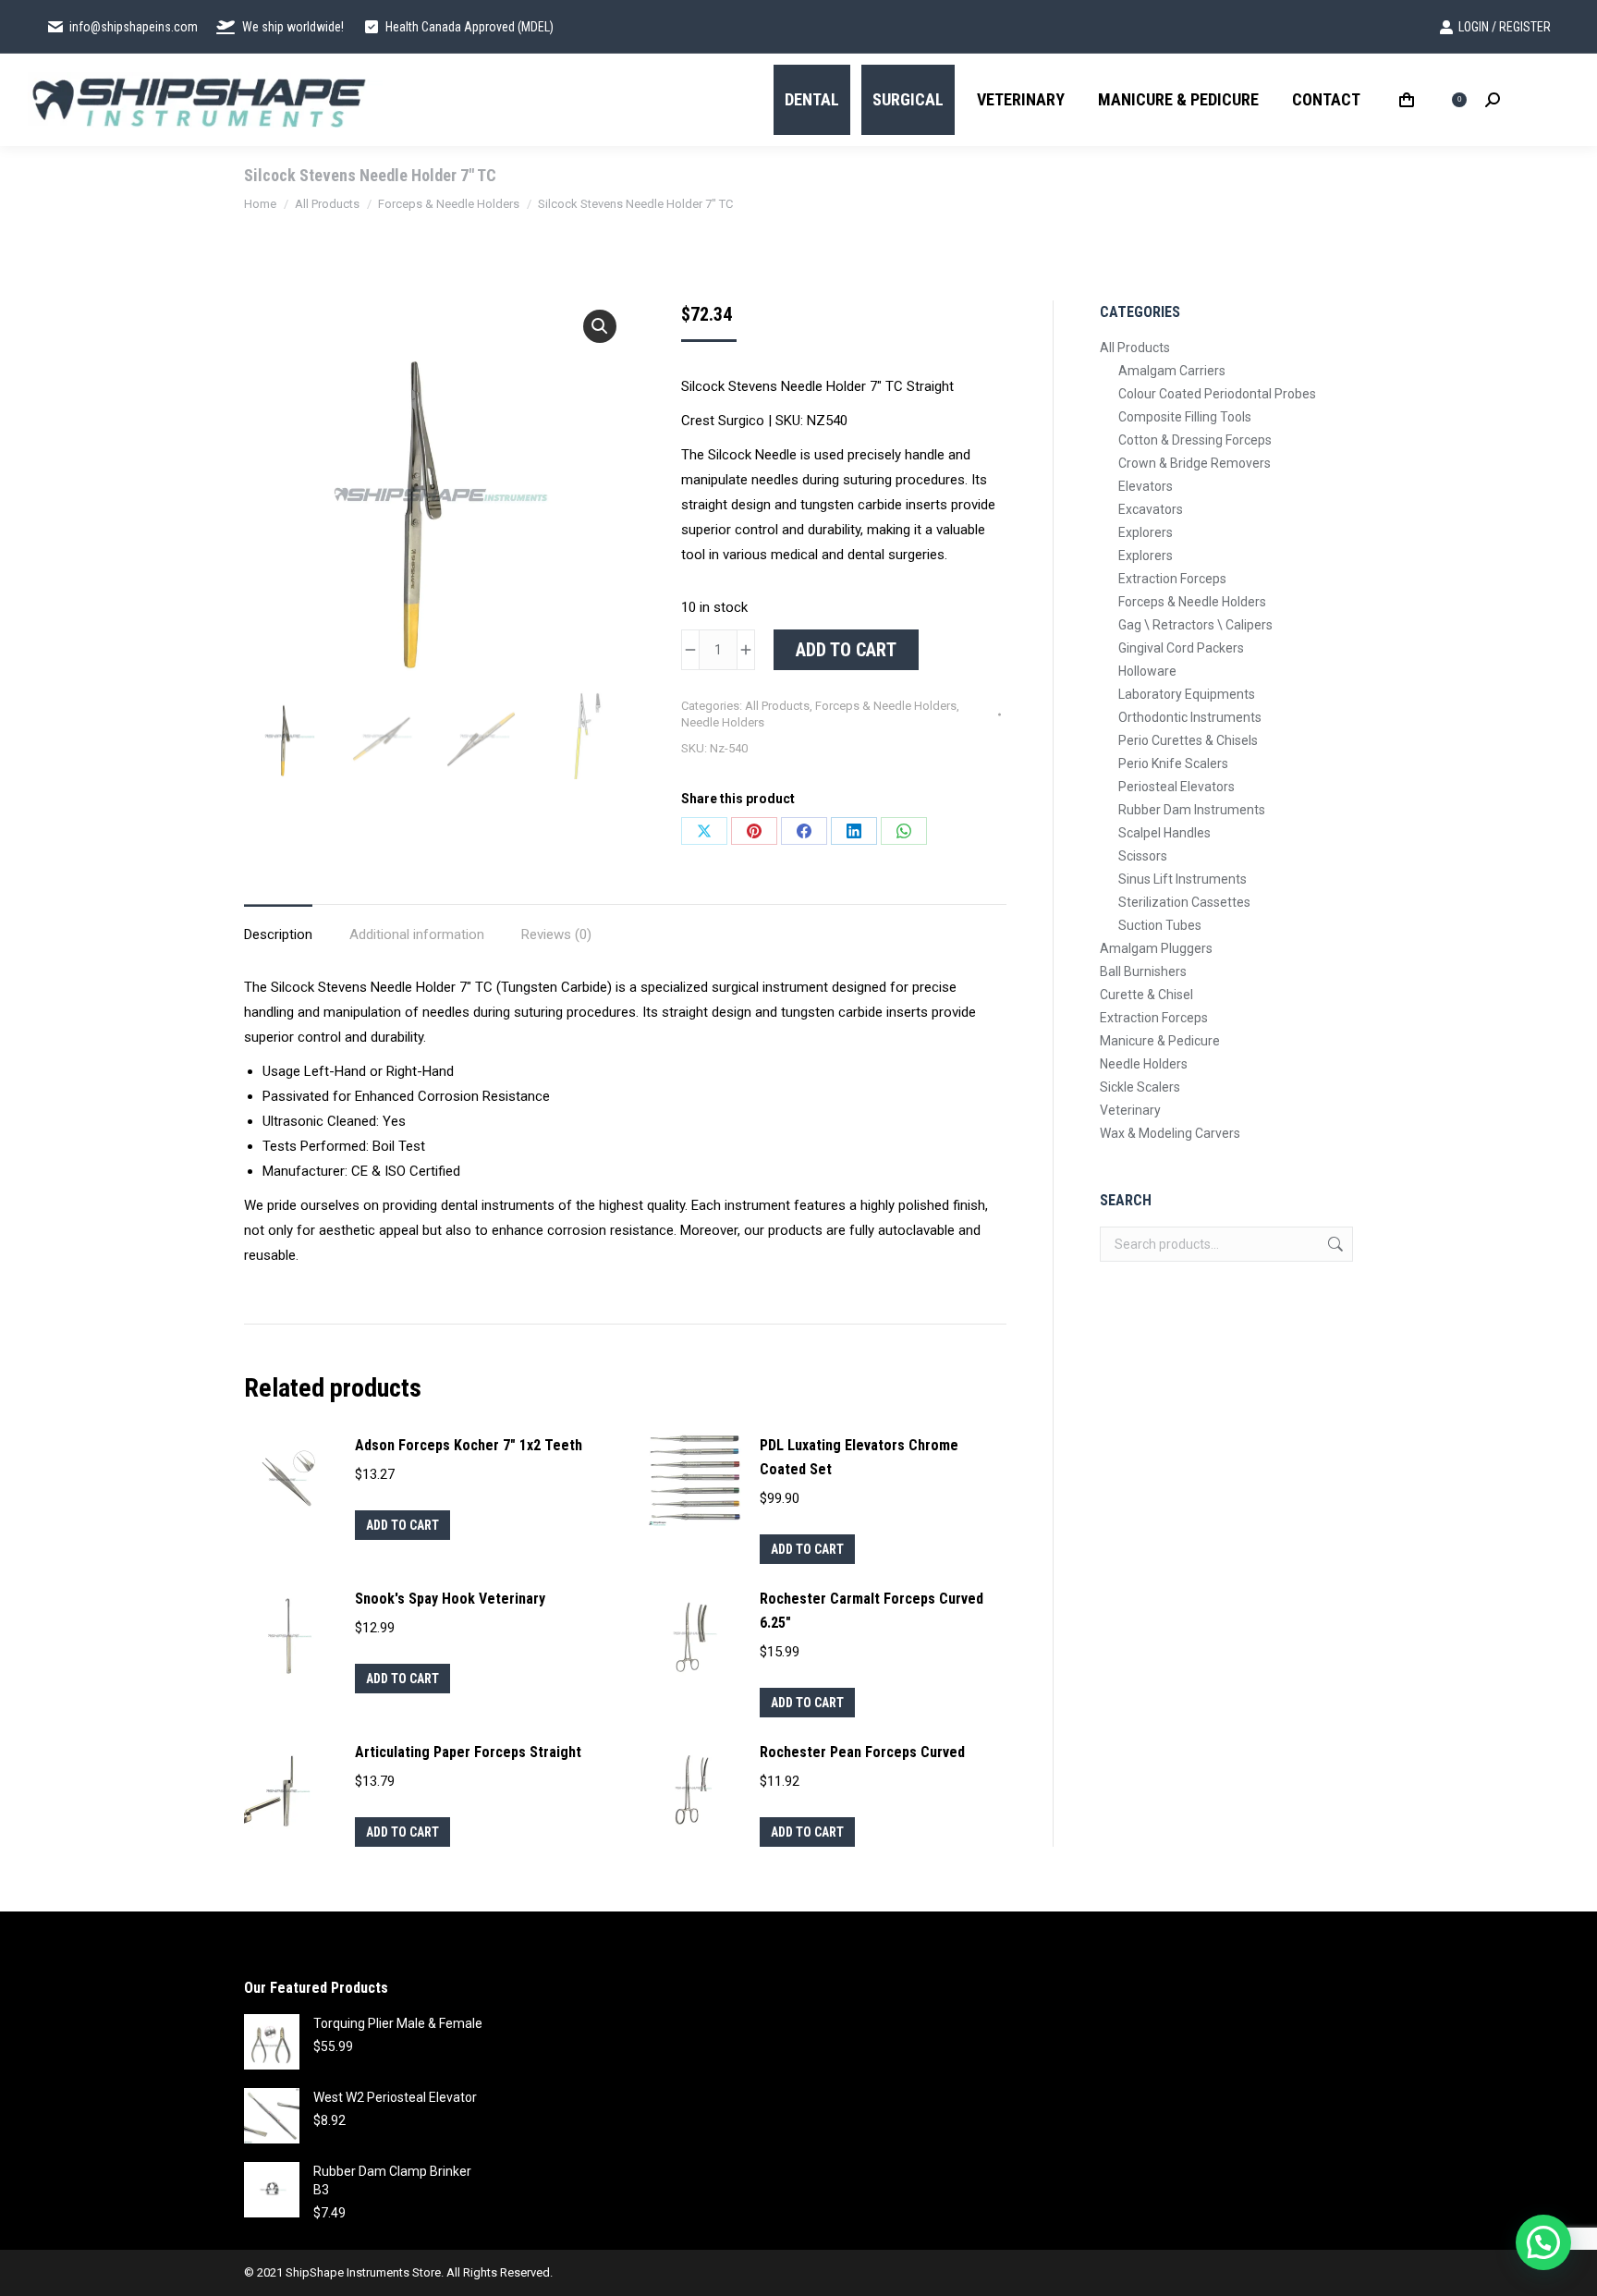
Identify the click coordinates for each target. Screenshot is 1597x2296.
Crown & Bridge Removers (1195, 463)
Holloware (1147, 671)
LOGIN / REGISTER (1505, 27)
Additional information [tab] (417, 934)
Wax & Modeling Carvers (1170, 1133)
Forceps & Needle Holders (886, 706)
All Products (777, 706)
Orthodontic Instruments (1190, 717)
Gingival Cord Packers (1181, 648)
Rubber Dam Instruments (1192, 810)
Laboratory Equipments (1187, 694)
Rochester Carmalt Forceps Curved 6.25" (872, 1611)
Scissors (1143, 856)
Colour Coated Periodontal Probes (1217, 394)
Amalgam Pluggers (1156, 948)
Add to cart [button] (402, 1525)
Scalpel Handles (1164, 833)
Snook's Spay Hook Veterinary (450, 1599)
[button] (600, 326)
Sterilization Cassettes (1184, 902)
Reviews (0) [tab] (556, 934)
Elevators (1146, 486)
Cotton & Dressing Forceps (1195, 440)
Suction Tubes (1160, 925)
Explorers (1146, 532)
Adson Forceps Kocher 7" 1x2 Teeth (469, 1445)
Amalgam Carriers (1172, 371)
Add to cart (846, 650)
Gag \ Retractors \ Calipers (1195, 625)
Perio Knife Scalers (1173, 763)
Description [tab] (278, 934)
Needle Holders (723, 722)
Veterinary (1130, 1110)
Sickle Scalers (1140, 1087)
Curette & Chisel (1146, 995)
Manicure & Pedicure (1160, 1041)
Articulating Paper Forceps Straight (468, 1752)
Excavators (1151, 509)
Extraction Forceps (1172, 579)
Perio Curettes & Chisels (1188, 740)
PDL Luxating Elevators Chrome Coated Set (859, 1457)
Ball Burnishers (1143, 971)
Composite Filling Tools (1185, 417)
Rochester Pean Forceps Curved (862, 1752)
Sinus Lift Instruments (1183, 879)
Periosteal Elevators (1176, 787)
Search (1334, 1244)
